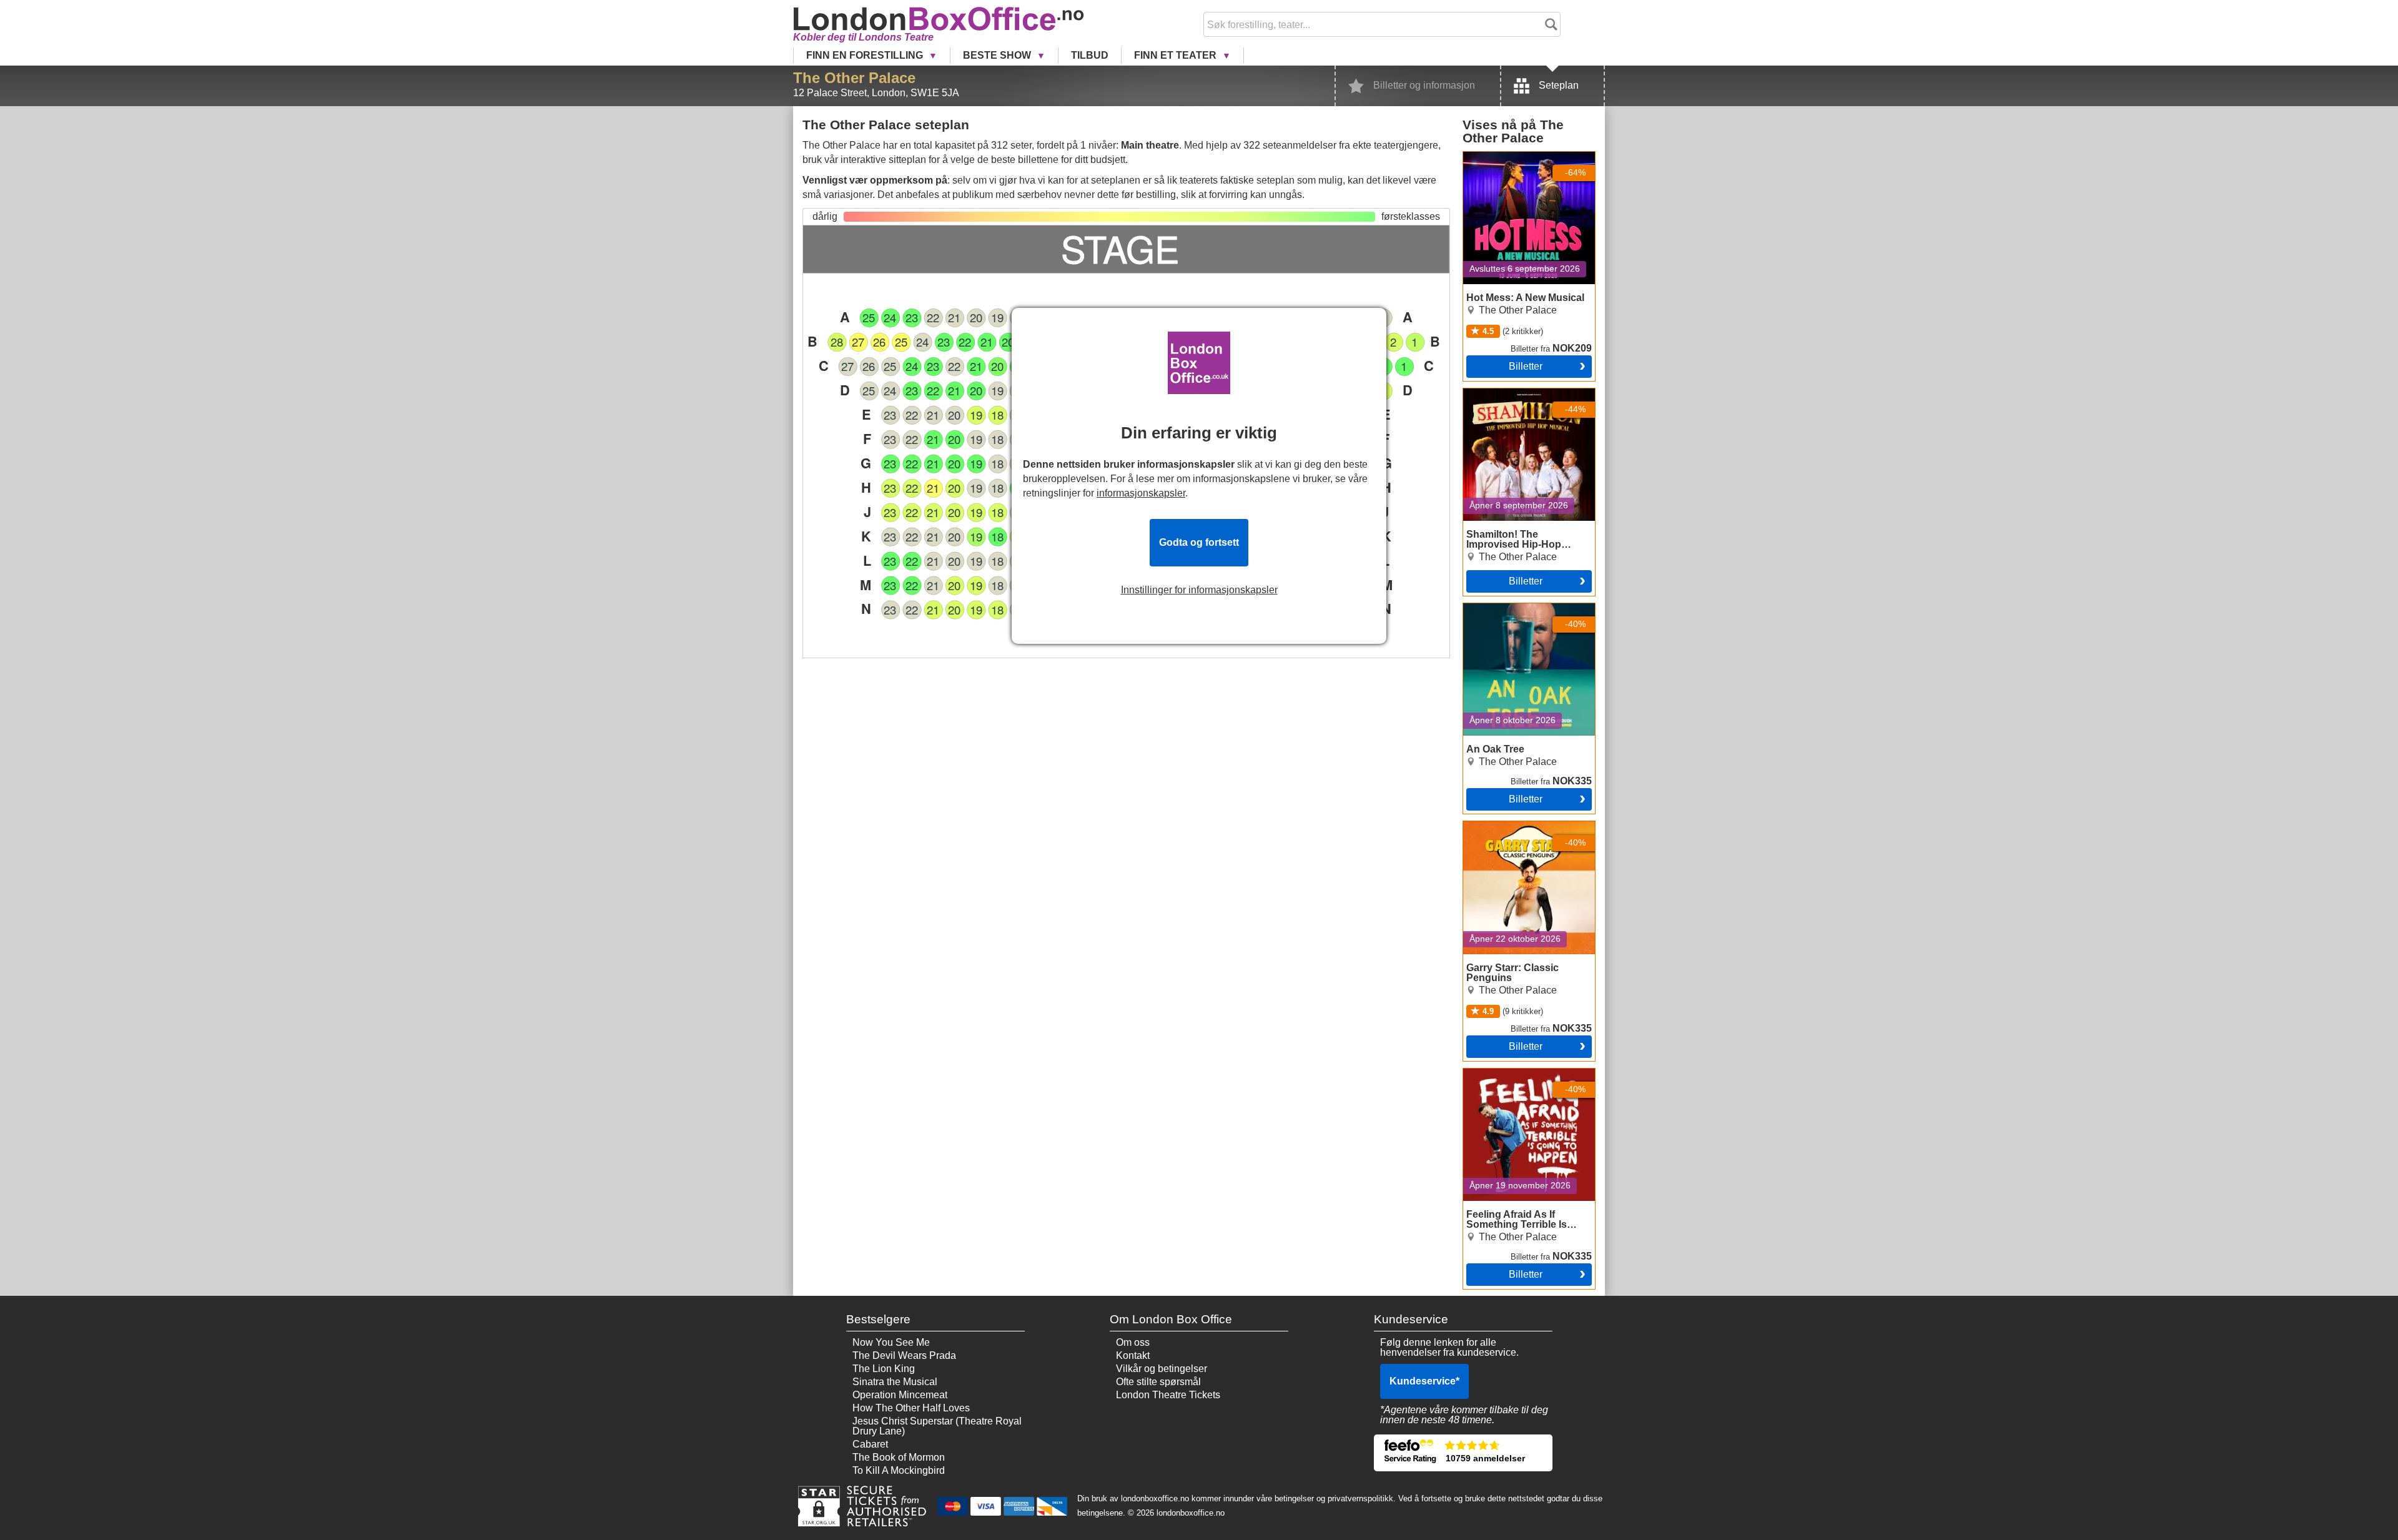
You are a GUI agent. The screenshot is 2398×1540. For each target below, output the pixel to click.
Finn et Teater (1177, 55)
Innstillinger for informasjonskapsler (1199, 590)
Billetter (1526, 366)
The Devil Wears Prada (904, 1355)
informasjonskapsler (1141, 493)
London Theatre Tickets (1168, 1395)
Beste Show (998, 55)
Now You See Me (891, 1342)
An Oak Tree (1491, 608)
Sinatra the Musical (895, 1382)
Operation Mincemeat (900, 1395)
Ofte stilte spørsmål (1158, 1382)
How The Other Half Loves (911, 1408)
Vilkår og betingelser (1162, 1369)
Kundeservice (1424, 1381)
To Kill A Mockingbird (899, 1470)
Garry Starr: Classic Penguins (1529, 826)
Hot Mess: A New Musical (1519, 157)
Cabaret (870, 1444)
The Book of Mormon (899, 1457)
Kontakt (1133, 1355)
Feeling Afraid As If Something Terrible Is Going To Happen (1525, 1083)
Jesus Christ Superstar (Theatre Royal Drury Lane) (937, 1426)
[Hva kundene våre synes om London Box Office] (1463, 1453)
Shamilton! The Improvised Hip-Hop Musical (1522, 398)
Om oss (1133, 1342)
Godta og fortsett (1199, 542)
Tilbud (1090, 55)
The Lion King (884, 1369)
